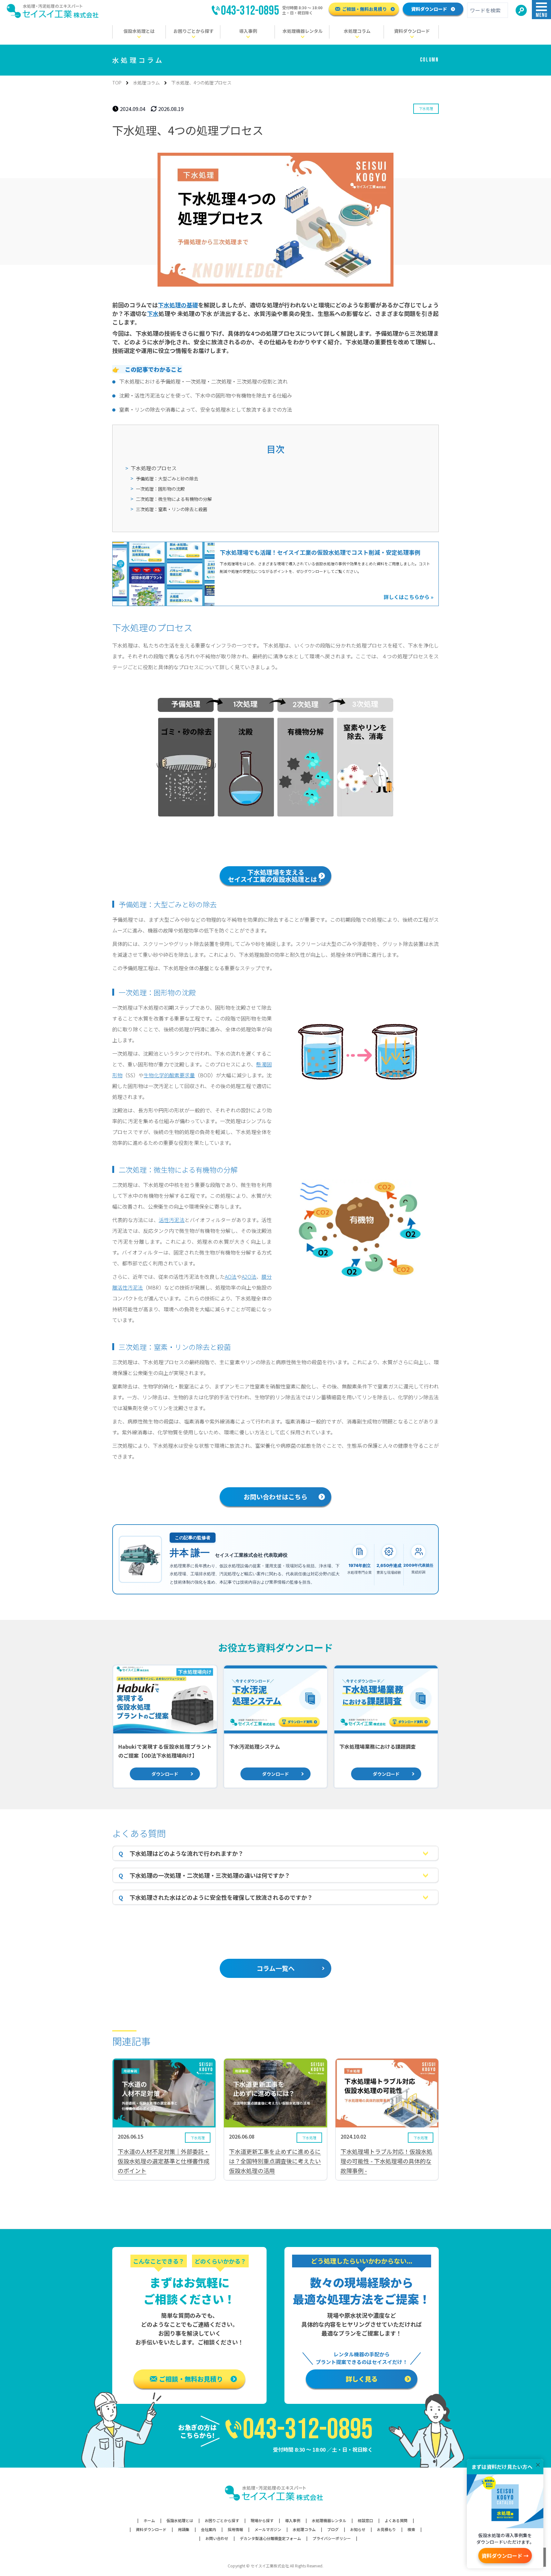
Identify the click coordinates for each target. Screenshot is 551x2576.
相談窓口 (365, 2521)
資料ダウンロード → (505, 2556)
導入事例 (293, 2521)
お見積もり (386, 2529)
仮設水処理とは (180, 2521)
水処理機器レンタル (329, 2521)
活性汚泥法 (172, 1220)
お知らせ (358, 2529)
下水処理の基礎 (178, 305)
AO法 (231, 1277)
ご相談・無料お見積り (364, 9)
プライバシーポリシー (332, 2538)
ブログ (333, 2529)
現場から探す (262, 2521)
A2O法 (249, 1277)
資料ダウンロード (429, 9)
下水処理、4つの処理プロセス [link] (201, 83)
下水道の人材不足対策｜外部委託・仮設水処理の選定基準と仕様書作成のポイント (164, 2161)
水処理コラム (146, 83)
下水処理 (426, 108)
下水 (153, 313)
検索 (411, 2529)
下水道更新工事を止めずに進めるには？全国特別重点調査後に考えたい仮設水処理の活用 (275, 2161)
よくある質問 (396, 2521)
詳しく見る (362, 2379)
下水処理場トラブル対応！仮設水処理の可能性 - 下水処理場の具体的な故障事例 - (386, 2161)
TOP (117, 83)
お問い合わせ (217, 2538)
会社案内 (209, 2529)
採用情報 (235, 2529)
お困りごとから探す (222, 2521)
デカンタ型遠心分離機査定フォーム (270, 2538)
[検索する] (521, 10)
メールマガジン (268, 2529)
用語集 (184, 2529)
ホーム (149, 2521)
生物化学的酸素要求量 (169, 1075)
